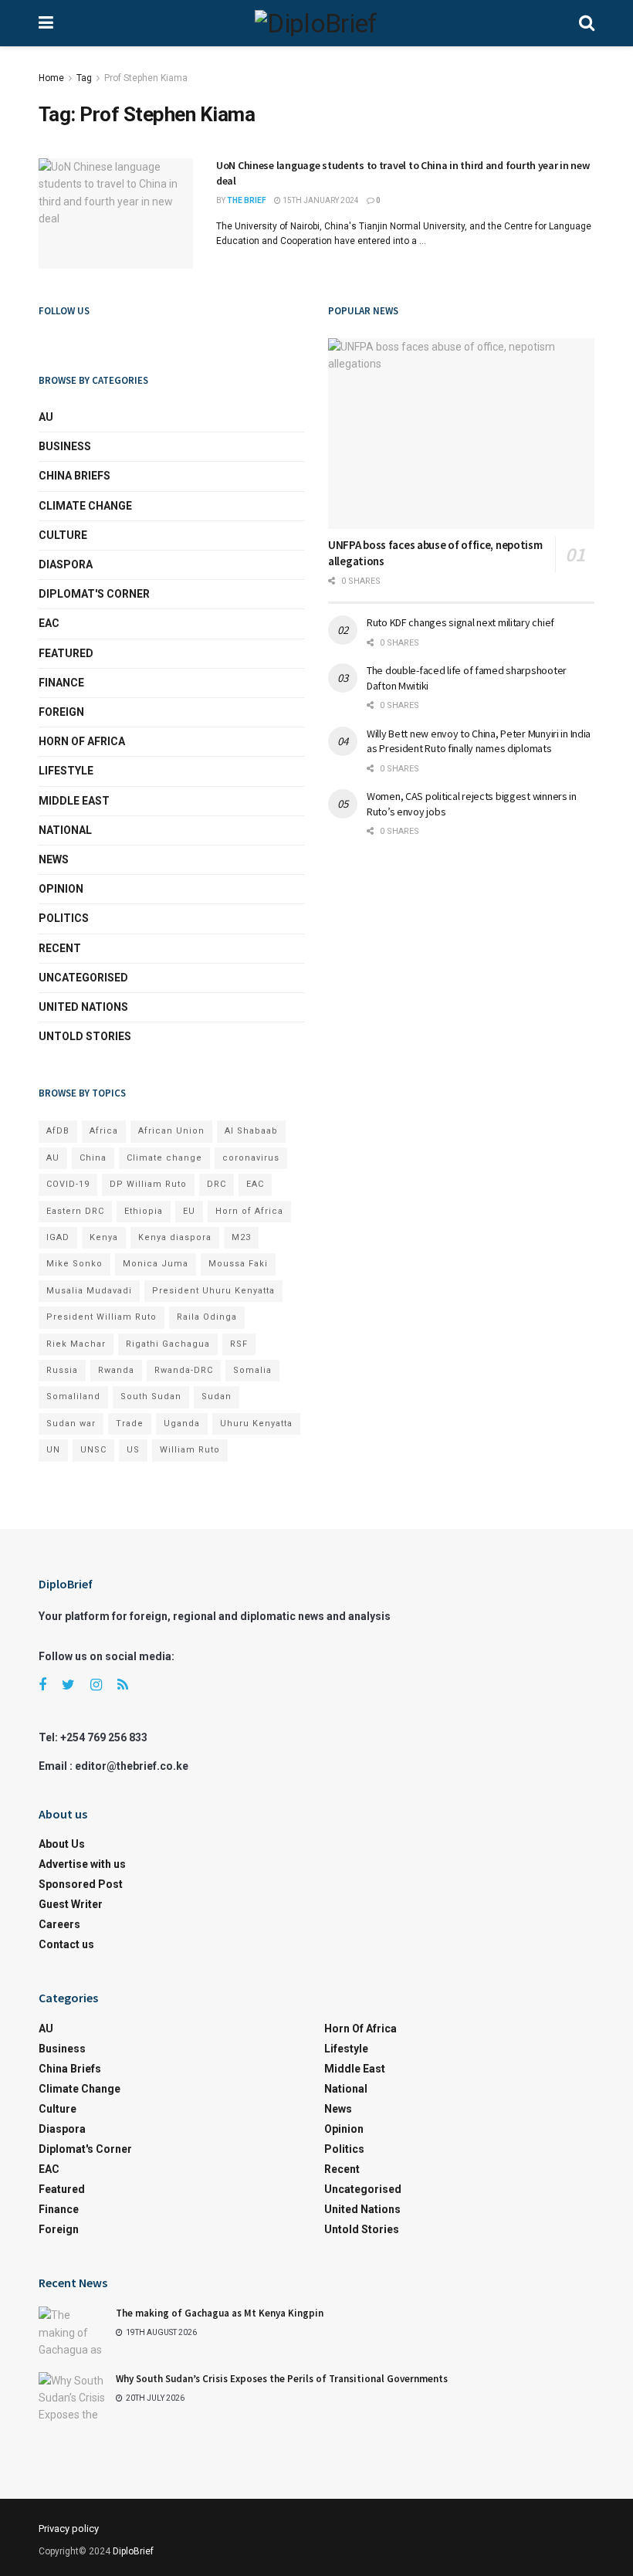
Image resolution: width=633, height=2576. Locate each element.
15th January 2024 (320, 200)
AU (46, 417)
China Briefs (74, 476)
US (133, 1450)
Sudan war (71, 1424)
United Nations (83, 1007)
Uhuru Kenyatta (256, 1424)
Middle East (74, 801)
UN (53, 1450)
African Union (171, 1131)
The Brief (247, 200)
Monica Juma (156, 1264)
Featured (66, 653)
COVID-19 (68, 1184)
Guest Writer (71, 1904)
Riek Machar (76, 1344)
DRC (217, 1184)
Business (65, 446)
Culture (63, 535)
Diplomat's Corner (94, 594)
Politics (64, 918)
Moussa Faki (238, 1264)
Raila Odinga (207, 1317)
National (65, 830)
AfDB (58, 1131)
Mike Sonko (74, 1264)
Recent (60, 948)
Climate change (85, 506)
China (93, 1158)
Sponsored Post (81, 1884)
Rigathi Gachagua (168, 1344)
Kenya (104, 1237)
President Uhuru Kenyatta (213, 1291)
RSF (239, 1344)
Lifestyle (66, 771)
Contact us (66, 1944)
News (54, 859)
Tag (84, 78)
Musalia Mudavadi (89, 1291)
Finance (61, 683)
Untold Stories (85, 1036)
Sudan (217, 1396)
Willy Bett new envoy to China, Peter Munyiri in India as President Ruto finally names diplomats (479, 741)
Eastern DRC (75, 1211)
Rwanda (116, 1370)
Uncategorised (83, 978)
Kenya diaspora (175, 1237)
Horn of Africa (82, 741)
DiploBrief (133, 2551)
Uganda (182, 1424)
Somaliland (73, 1396)
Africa (104, 1131)
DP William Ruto (148, 1184)
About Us (62, 1844)
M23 (241, 1237)
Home (51, 78)
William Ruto (190, 1450)
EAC (49, 623)
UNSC (93, 1450)
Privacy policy (69, 2529)
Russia (62, 1370)
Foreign (61, 712)
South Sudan (151, 1396)
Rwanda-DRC (184, 1370)
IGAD (58, 1237)
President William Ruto (102, 1317)
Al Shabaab (251, 1131)
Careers (59, 1924)
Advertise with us (82, 1864)
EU (189, 1211)
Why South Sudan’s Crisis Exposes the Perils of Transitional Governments (282, 2379)
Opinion (61, 889)
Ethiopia (144, 1211)
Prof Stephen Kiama (146, 78)
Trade (130, 1424)
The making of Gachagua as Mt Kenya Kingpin (220, 2313)
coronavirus (251, 1158)
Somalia (252, 1370)
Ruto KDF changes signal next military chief (460, 622)
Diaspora (66, 564)
